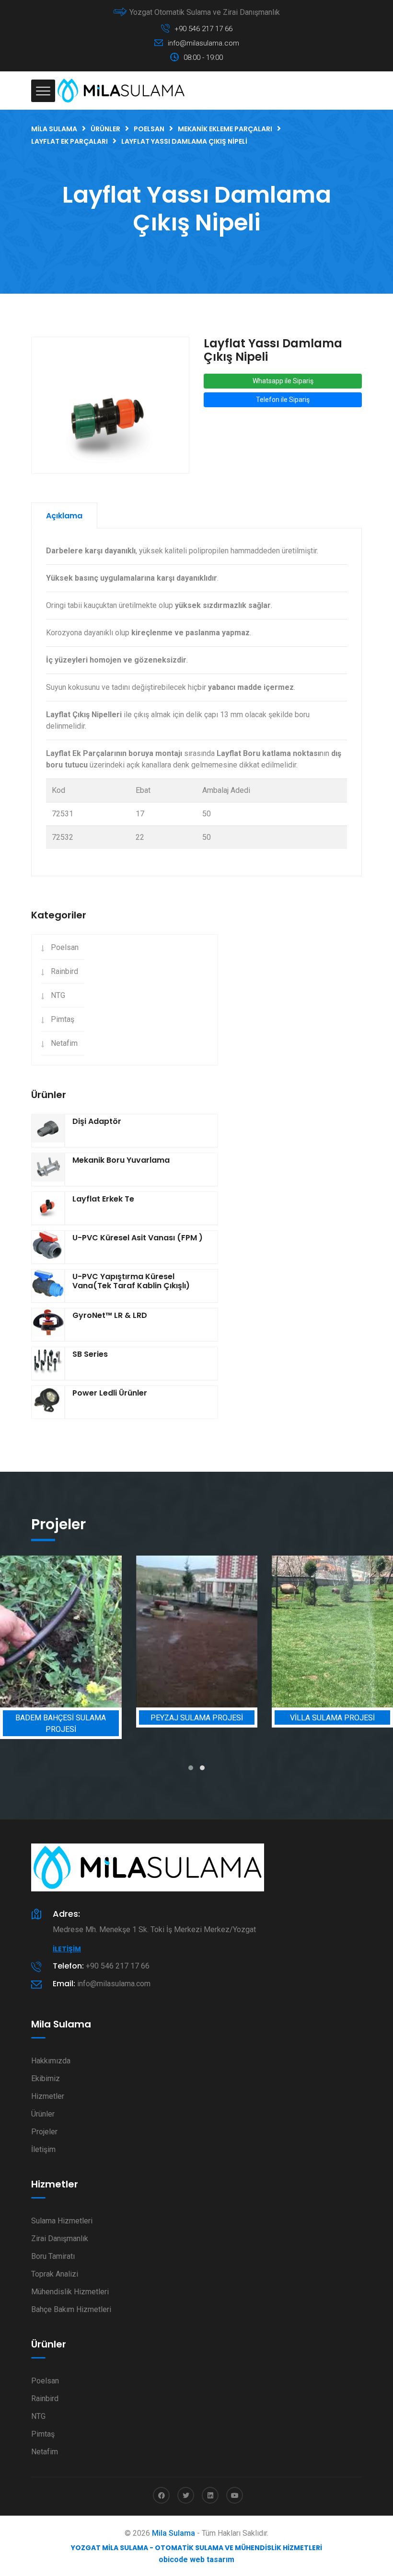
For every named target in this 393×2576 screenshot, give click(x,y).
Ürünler (43, 2114)
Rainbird (64, 971)
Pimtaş (63, 1019)
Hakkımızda (51, 2061)
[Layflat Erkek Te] (48, 1208)
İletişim (67, 1949)
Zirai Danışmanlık (60, 2238)
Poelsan (65, 947)
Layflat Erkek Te (103, 1199)
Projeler (44, 2132)
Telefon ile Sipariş (283, 400)
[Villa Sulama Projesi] (332, 1631)
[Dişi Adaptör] (48, 1131)
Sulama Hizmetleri (62, 2221)
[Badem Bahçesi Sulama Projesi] (61, 1631)
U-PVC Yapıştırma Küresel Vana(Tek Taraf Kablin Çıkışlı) (131, 1281)
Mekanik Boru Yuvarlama (121, 1160)
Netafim (64, 1043)
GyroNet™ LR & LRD (110, 1315)
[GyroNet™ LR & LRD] (48, 1325)
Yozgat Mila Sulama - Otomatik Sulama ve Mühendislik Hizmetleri (196, 2548)
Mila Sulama (173, 2533)
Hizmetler (48, 2096)
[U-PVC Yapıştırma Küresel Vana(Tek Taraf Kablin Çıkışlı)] (48, 1286)
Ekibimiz (46, 2078)
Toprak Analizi (55, 2274)
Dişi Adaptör (97, 1121)
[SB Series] (48, 1363)
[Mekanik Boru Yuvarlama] (48, 1169)
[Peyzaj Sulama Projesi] (197, 1631)
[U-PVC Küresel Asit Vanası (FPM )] (48, 1247)
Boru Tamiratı (53, 2256)
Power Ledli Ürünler (110, 1393)
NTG (58, 995)
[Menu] (43, 91)
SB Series (90, 1354)
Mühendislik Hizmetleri (70, 2292)
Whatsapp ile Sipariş (283, 381)
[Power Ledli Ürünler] (48, 1402)
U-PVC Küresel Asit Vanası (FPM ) (138, 1238)
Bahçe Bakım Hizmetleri (71, 2309)
